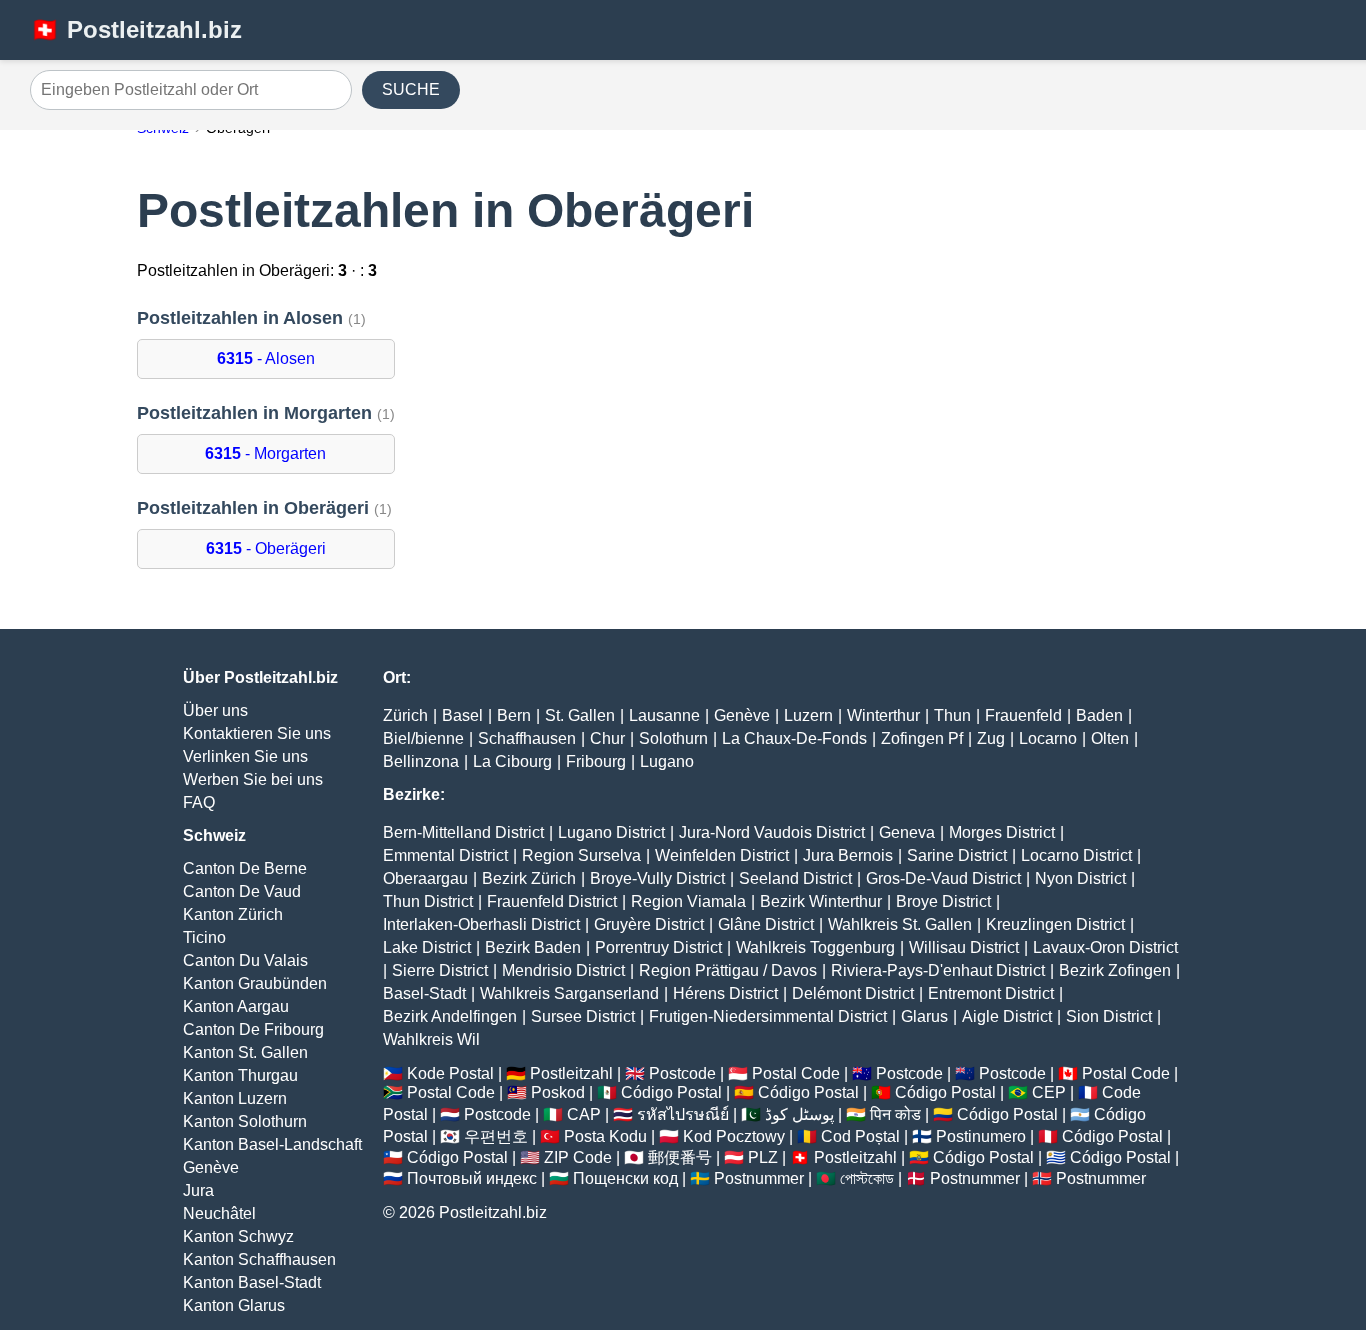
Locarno (1048, 738)
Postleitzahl (571, 1073)
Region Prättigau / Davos (728, 970)
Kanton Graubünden (255, 983)
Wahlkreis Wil (431, 1039)
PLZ (763, 1157)
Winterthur (883, 715)
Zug (991, 738)
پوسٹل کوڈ (799, 1114)
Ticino (204, 937)
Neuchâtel (219, 1213)
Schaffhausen (527, 738)
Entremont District (991, 993)
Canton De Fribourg (253, 1029)
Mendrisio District (563, 970)
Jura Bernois (848, 855)
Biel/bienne (423, 738)
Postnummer (759, 1178)
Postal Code (796, 1073)
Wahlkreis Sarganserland (569, 993)
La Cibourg (512, 761)
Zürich (405, 715)
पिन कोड (895, 1114)
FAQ (199, 802)
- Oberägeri (266, 548)
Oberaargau (425, 878)
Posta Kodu (605, 1136)
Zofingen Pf (922, 738)
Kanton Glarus (234, 1305)
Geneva (907, 832)
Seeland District (795, 878)
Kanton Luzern (235, 1098)
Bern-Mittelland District (463, 832)
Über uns (215, 710)
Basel (462, 715)
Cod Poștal (860, 1136)
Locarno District (1076, 855)
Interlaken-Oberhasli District (481, 924)
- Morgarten (265, 453)
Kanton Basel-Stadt (252, 1282)
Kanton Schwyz (238, 1236)
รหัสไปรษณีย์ (683, 1114)
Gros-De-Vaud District (943, 878)
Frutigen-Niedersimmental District (768, 1016)
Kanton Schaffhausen (259, 1259)
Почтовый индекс (472, 1178)
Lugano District (611, 832)
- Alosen (266, 358)
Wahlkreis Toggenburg (815, 947)
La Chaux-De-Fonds (794, 738)
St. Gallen (580, 715)
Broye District (943, 901)
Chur (607, 738)
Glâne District (766, 924)
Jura (198, 1190)
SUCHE (411, 89)
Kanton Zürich (233, 914)
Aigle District (1007, 1016)
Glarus (924, 1016)
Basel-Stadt (424, 993)
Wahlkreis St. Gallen (900, 924)
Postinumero (981, 1136)
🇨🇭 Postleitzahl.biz (136, 29)
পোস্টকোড (867, 1178)
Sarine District (957, 855)
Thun (952, 715)
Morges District (1002, 832)
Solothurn (673, 738)
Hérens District (725, 993)
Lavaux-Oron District (1105, 947)
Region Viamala (688, 901)
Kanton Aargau (236, 1006)
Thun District (428, 901)
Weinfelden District (722, 855)
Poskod (558, 1092)
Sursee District (583, 1016)
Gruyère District (649, 924)
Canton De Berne (245, 868)
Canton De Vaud (242, 891)
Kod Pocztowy (734, 1136)
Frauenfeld (1023, 715)
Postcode (682, 1073)
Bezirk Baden (533, 947)
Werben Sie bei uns (253, 779)
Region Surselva (581, 855)
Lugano (667, 761)
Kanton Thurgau (240, 1075)
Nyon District (1080, 878)
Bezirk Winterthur (821, 901)
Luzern (808, 715)
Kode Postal (450, 1073)
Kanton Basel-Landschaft (272, 1144)
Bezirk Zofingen (1115, 970)
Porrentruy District (658, 947)
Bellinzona (421, 761)
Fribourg (596, 761)
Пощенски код (625, 1178)
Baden (1099, 715)
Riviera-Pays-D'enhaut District (938, 970)
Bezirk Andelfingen (450, 1016)
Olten (1110, 738)
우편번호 (496, 1136)
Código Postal (671, 1092)
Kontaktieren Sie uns (257, 733)
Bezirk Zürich (529, 878)
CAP (584, 1114)
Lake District (427, 947)
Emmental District (445, 855)
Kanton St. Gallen (245, 1052)
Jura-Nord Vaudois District (772, 832)
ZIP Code (578, 1157)
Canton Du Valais (245, 960)
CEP (1049, 1092)
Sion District (1109, 1016)
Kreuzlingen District (1055, 924)
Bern (514, 715)
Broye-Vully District (657, 878)
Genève (211, 1167)
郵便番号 (680, 1157)
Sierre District (440, 970)
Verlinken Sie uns (245, 756)
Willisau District (964, 947)
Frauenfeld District (552, 901)
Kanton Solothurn (245, 1121)
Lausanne (664, 715)
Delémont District (853, 993)
